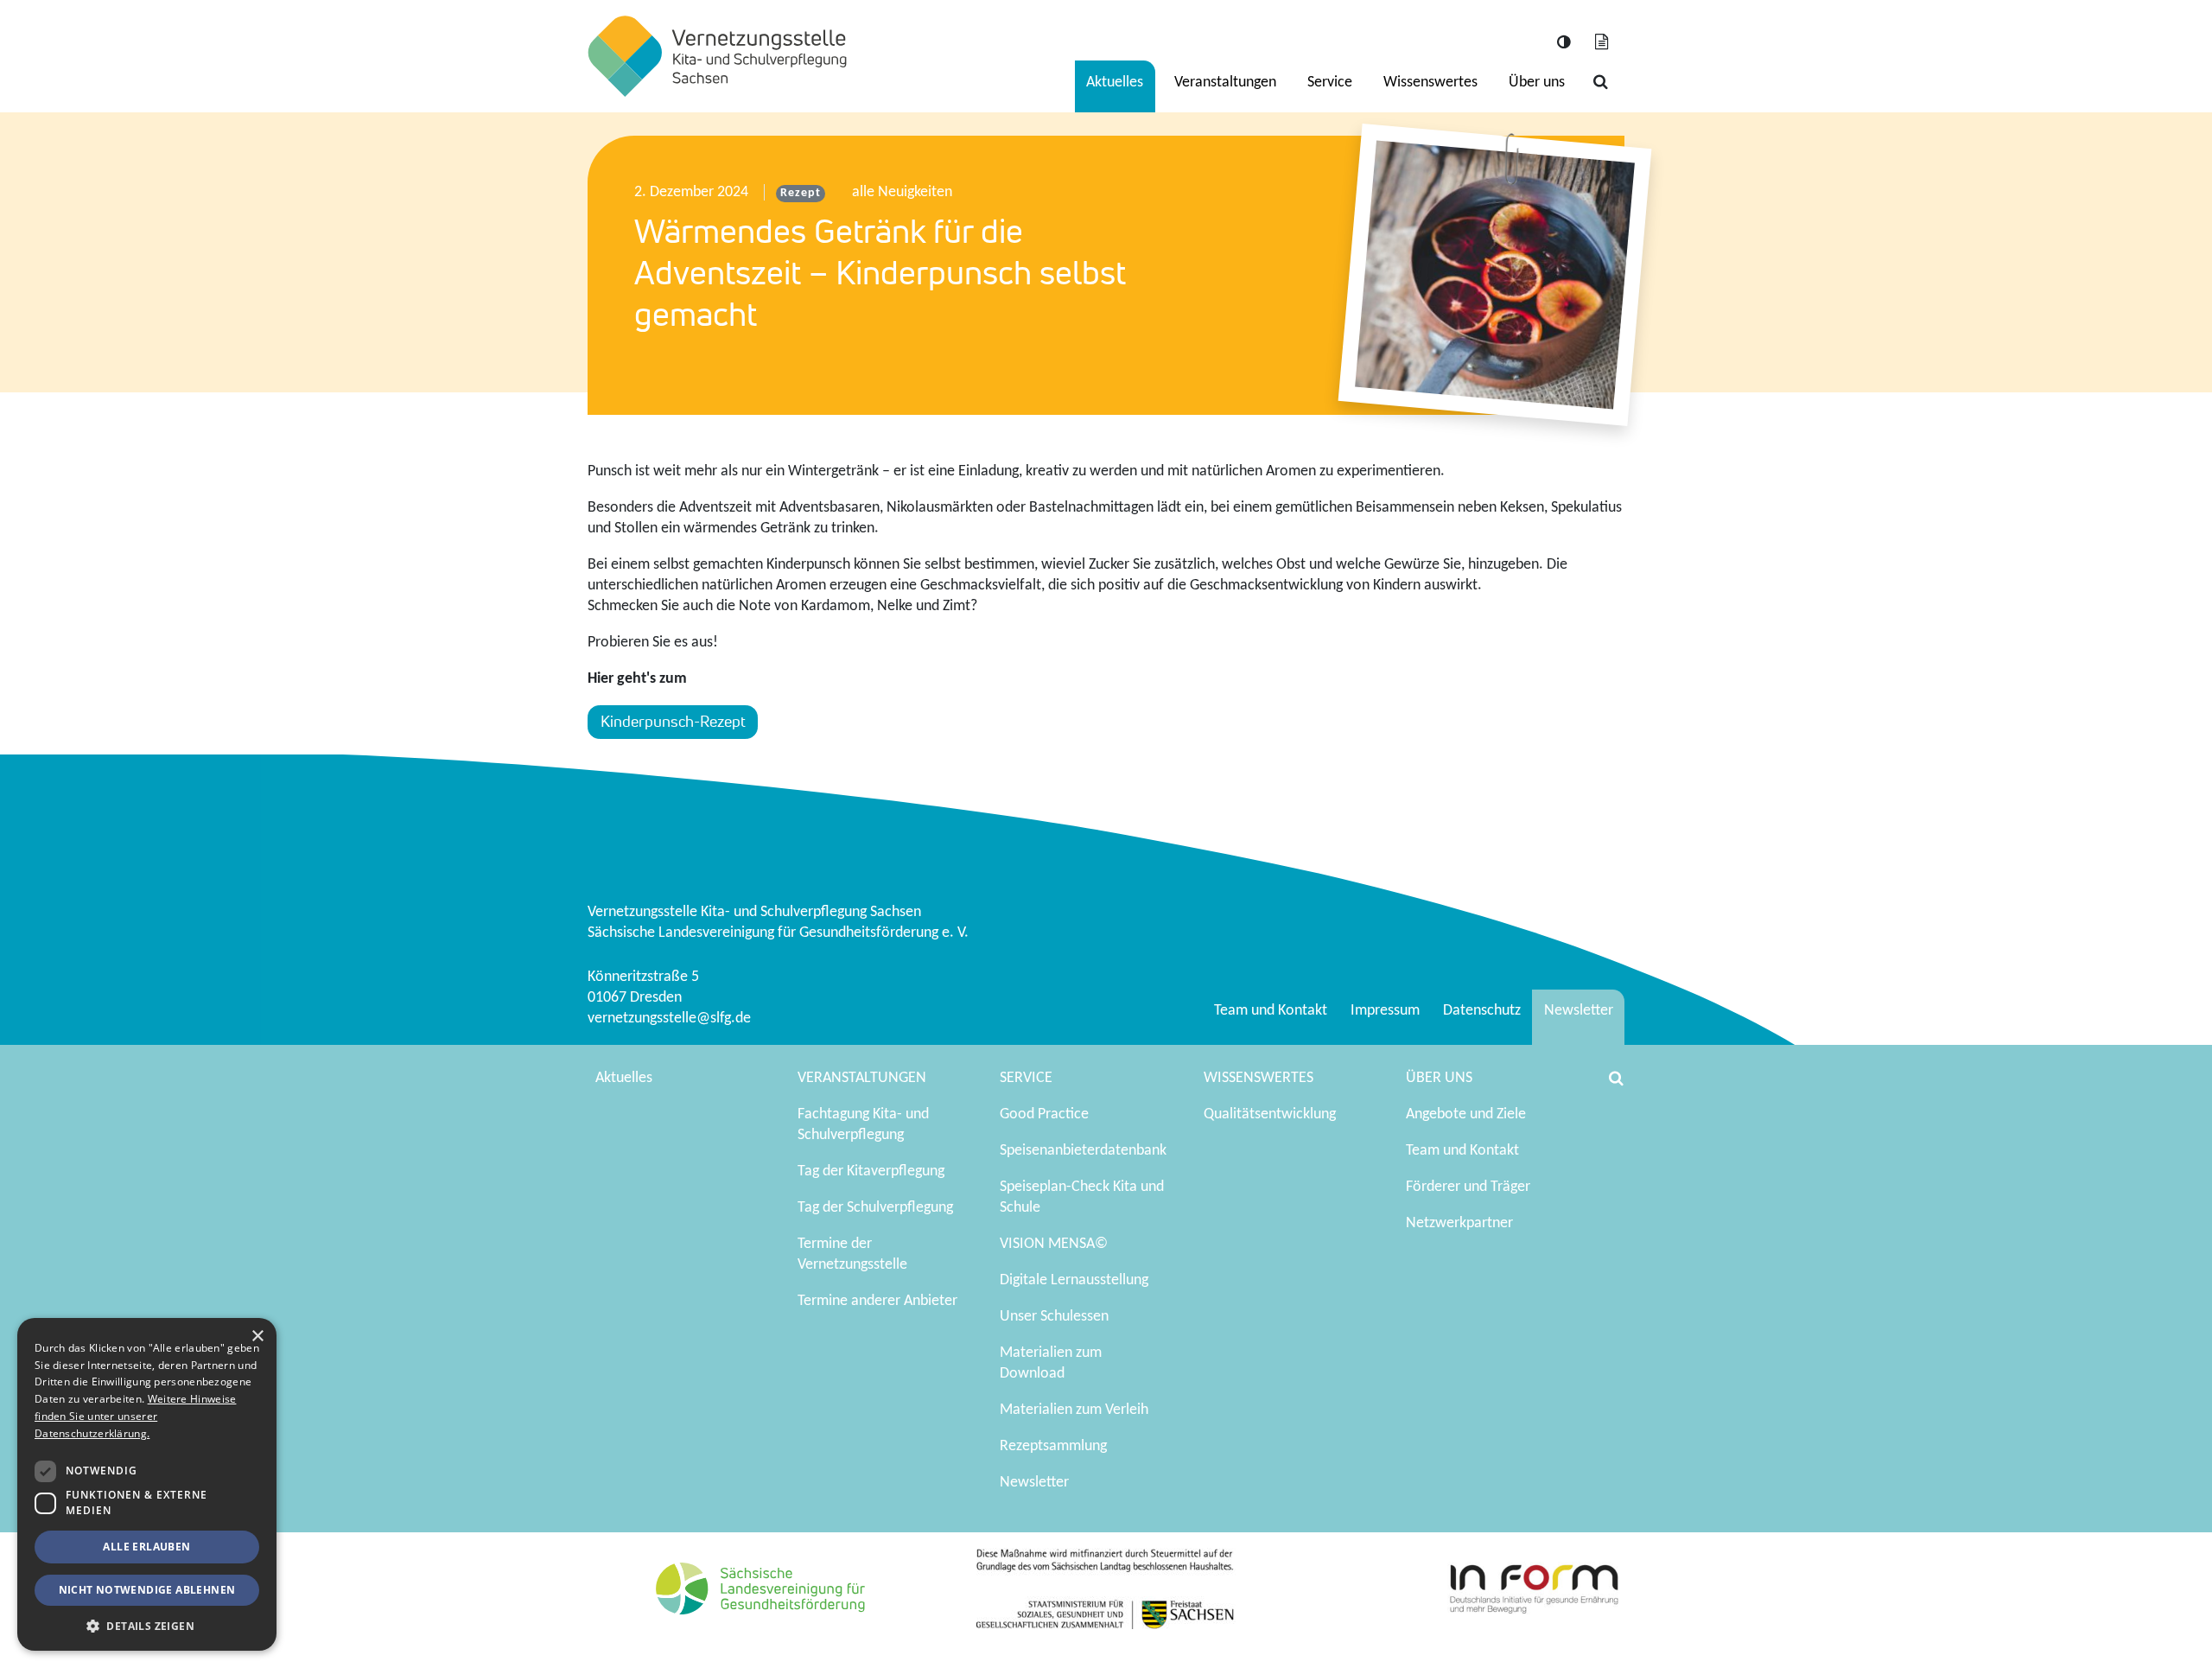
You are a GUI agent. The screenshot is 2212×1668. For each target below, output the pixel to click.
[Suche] (1600, 83)
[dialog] (147, 1484)
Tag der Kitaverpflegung (871, 1171)
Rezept (800, 193)
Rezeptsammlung (1053, 1446)
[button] (147, 1625)
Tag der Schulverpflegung (875, 1208)
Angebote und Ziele (1466, 1114)
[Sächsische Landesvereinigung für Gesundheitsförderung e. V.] (717, 56)
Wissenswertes (1430, 83)
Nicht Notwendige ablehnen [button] (147, 1590)
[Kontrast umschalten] (1563, 44)
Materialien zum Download (1051, 1363)
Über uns (1537, 83)
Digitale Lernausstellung (1074, 1280)
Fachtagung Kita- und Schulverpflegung (863, 1125)
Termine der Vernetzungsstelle (852, 1254)
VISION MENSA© (1054, 1244)
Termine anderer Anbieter (877, 1301)
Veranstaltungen (1225, 83)
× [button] (257, 1337)
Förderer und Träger (1468, 1187)
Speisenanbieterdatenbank (1083, 1151)
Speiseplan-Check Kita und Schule (1082, 1197)
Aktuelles (1115, 83)
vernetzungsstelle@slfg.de (669, 1019)
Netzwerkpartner (1459, 1223)
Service (1330, 83)
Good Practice (1044, 1114)
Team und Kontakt (1271, 1011)
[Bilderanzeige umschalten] (1601, 44)
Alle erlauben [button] (146, 1547)
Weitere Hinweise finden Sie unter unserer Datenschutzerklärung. (135, 1416)
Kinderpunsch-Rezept (673, 721)
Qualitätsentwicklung (1270, 1114)
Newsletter (1579, 1011)
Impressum (1385, 1011)
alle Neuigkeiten (902, 192)
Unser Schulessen (1054, 1317)
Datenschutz (1482, 1011)
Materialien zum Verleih (1074, 1410)
